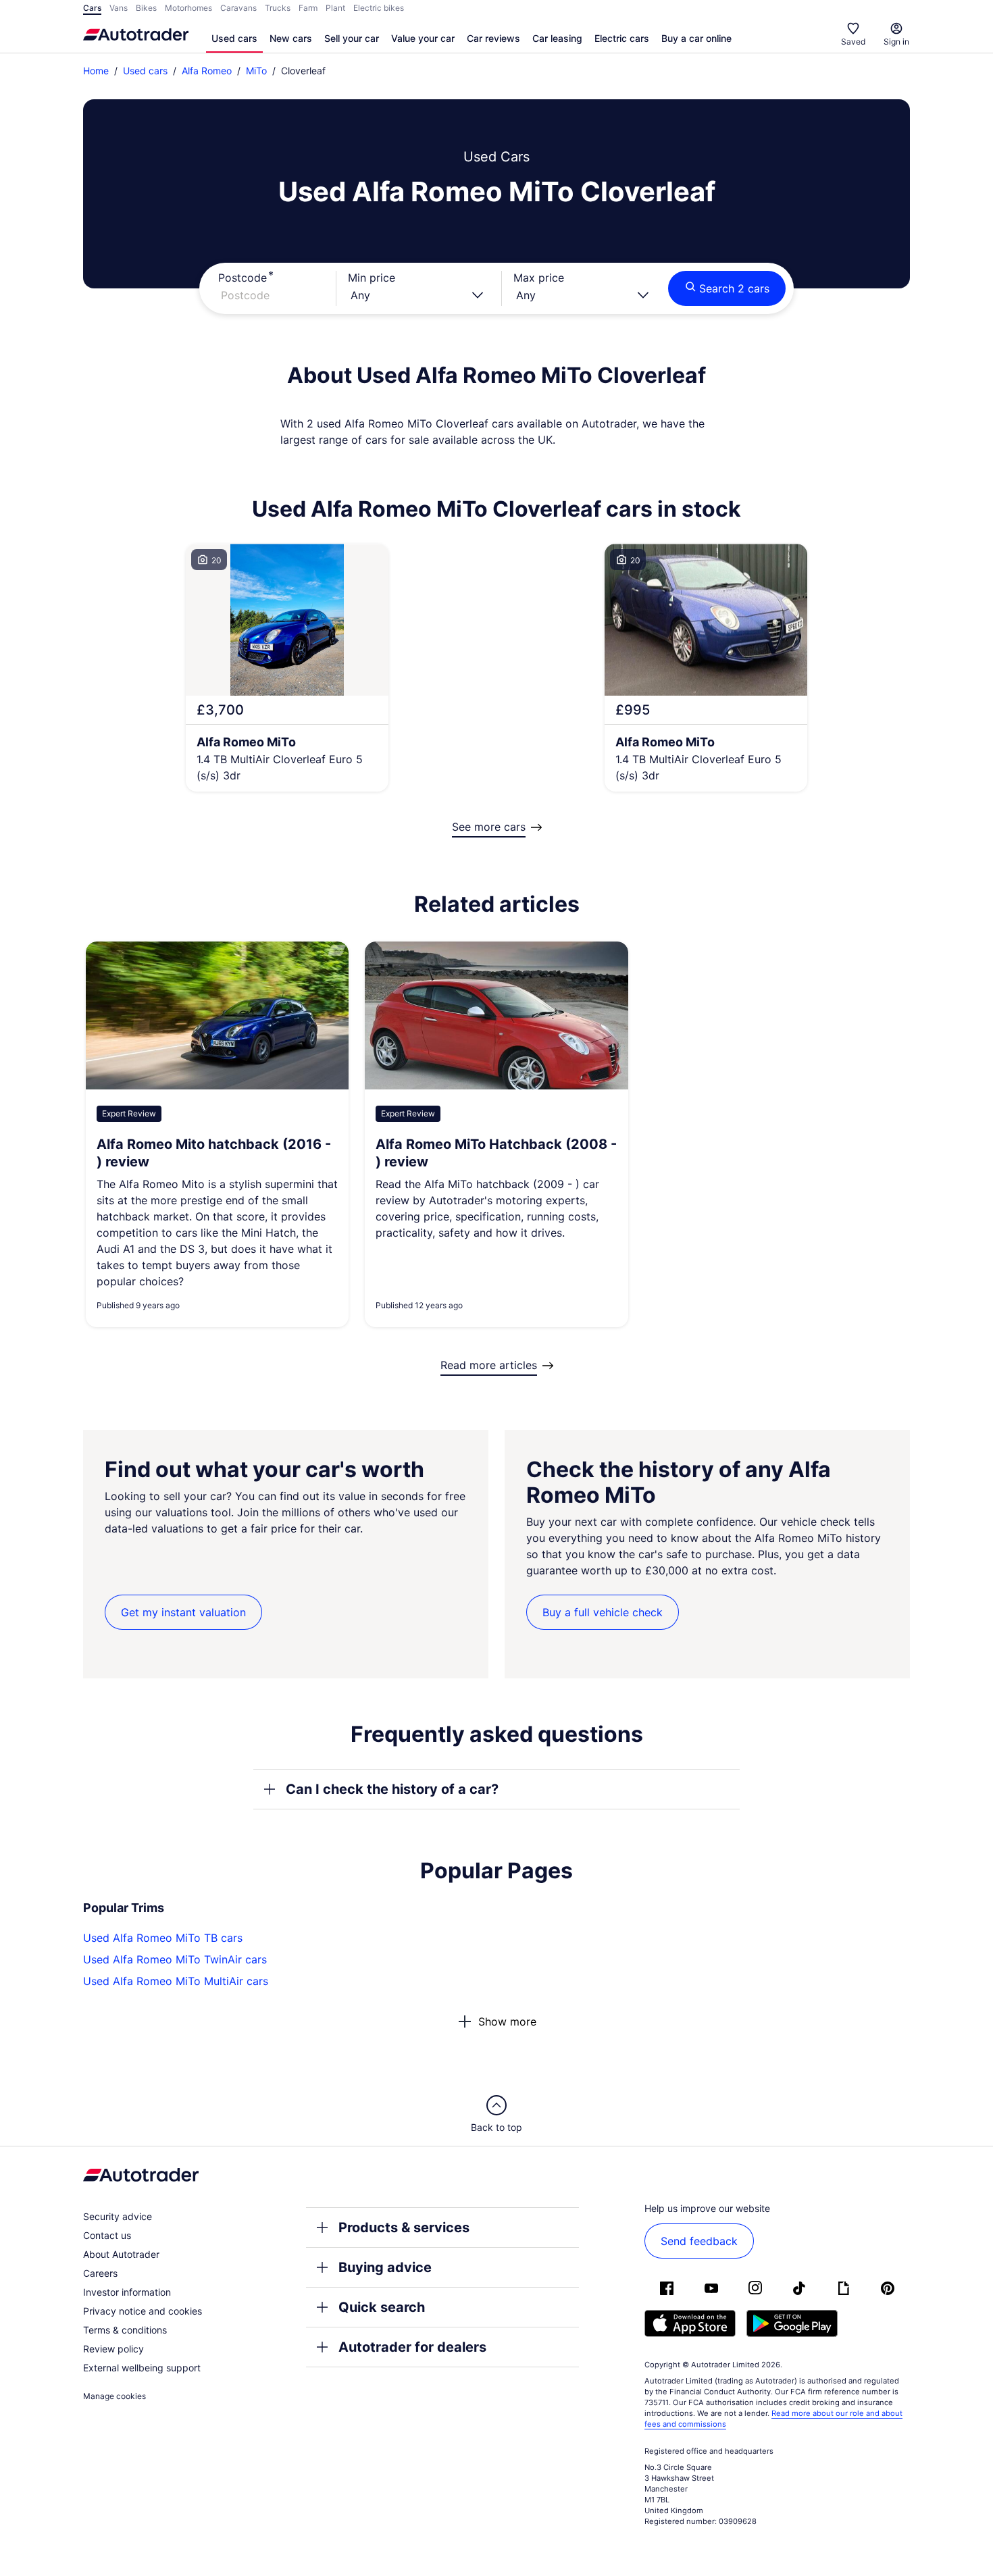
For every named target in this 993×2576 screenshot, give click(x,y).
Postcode (243, 278)
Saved (853, 42)
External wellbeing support (142, 2368)
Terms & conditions (125, 2330)
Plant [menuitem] (335, 8)
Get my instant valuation (183, 1612)
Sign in (896, 42)
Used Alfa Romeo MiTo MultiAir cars (176, 1981)
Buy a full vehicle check (603, 1612)
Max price (539, 278)
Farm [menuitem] (308, 8)
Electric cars (622, 38)
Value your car (423, 38)
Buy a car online (696, 38)
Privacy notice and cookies (143, 2311)
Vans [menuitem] (119, 8)
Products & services (404, 2227)
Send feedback (699, 2241)
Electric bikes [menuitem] (379, 8)
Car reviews (493, 38)
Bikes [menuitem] (146, 8)
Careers (100, 2273)
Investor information (127, 2292)
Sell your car (352, 38)
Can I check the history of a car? (392, 1789)
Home (96, 71)
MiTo (256, 71)
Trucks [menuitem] (278, 8)
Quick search (382, 2307)
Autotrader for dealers (412, 2347)
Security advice (118, 2216)
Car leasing (557, 38)
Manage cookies (114, 2396)
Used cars (234, 38)
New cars (291, 38)
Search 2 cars (734, 288)
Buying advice (385, 2267)
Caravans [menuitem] (238, 8)
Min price (372, 278)
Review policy (113, 2349)
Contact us (107, 2235)
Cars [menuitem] (92, 8)
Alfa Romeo (207, 71)
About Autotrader (121, 2254)
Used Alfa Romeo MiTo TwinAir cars (175, 1959)
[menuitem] (234, 39)
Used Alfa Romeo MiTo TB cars (163, 1938)
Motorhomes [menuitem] (188, 8)
